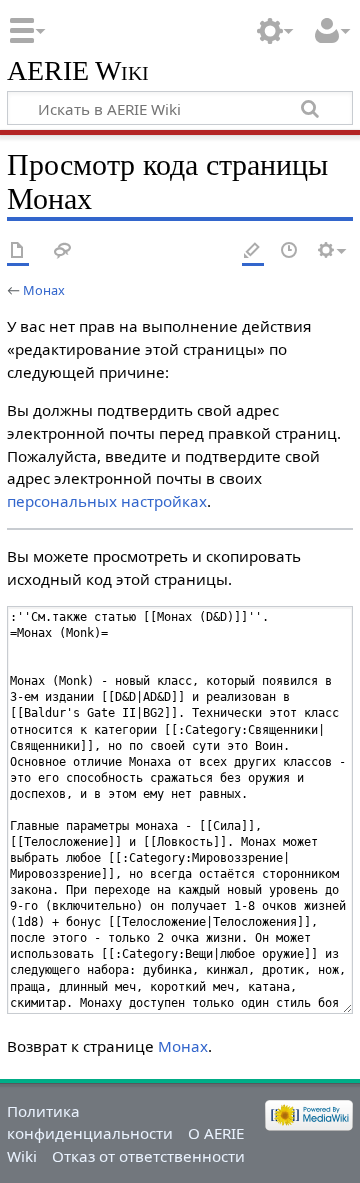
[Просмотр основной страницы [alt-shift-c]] (18, 251)
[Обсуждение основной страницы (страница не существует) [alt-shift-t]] (63, 251)
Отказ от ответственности (148, 1156)
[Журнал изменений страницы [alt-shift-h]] (290, 251)
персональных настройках (107, 501)
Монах (44, 290)
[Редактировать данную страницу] (253, 251)
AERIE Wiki (78, 71)
